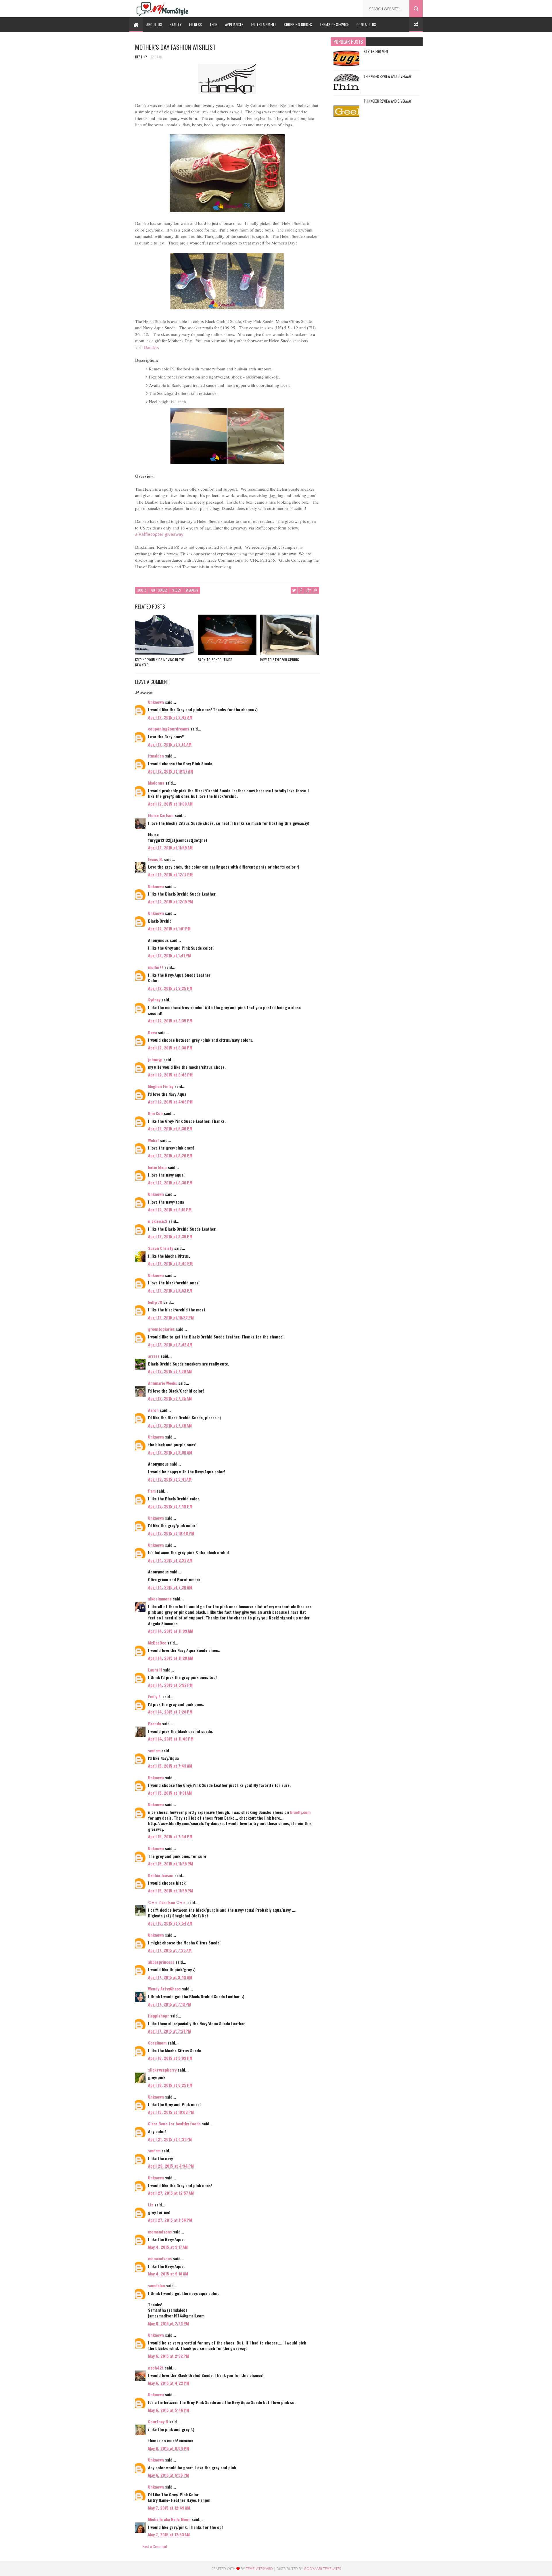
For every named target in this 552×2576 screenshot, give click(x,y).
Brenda (155, 1723)
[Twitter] (335, 7)
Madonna (156, 783)
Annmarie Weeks (163, 1383)
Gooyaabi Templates (322, 2569)
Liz (151, 2205)
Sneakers (192, 590)
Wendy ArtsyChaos (164, 1989)
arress (154, 1356)
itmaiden (156, 756)
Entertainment (264, 24)
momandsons (160, 2232)
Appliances (234, 24)
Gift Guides (159, 590)
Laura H (155, 1670)
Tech (214, 24)
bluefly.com (300, 1812)
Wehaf (154, 1140)
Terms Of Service (334, 24)
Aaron (153, 1410)
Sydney (154, 1000)
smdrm (154, 1750)
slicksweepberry (162, 2070)
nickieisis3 (158, 1221)
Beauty (176, 24)
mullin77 (156, 967)
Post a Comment (155, 2546)
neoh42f (156, 2368)
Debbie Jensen (161, 1875)
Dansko (151, 347)
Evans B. (156, 859)
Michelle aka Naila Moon (169, 2519)
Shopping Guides (298, 24)
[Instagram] (352, 7)
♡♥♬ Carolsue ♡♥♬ (167, 1902)
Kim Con (155, 1113)
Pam (152, 1491)
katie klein (157, 1167)
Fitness (196, 24)
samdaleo (157, 2285)
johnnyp (155, 1059)
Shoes (176, 590)
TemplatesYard (259, 2569)
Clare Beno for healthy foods (174, 2123)
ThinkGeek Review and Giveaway (388, 76)
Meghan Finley (161, 1086)
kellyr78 (155, 1302)
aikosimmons (160, 1599)
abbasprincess (161, 1962)
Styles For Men (376, 51)
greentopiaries (161, 1329)
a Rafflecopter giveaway (159, 534)
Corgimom (157, 2043)
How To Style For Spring (280, 660)
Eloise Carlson (161, 815)
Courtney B (158, 2421)
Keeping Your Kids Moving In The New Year (160, 662)
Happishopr (159, 2016)
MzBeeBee (157, 1643)
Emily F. (155, 1696)
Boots (142, 590)
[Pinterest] (344, 7)
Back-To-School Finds (215, 660)
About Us (154, 24)
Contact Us (366, 24)
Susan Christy (161, 1248)
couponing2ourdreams (169, 729)
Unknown (156, 702)
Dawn (153, 1032)
